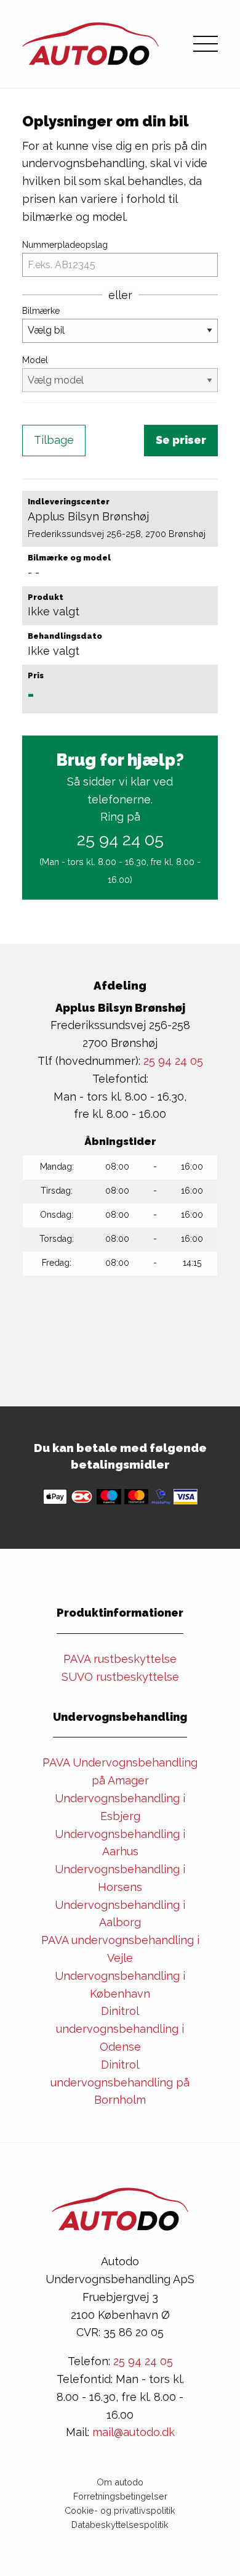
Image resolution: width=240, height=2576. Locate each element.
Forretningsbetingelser (120, 2496)
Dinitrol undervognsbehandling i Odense (120, 2029)
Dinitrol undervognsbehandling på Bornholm (120, 2082)
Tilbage (54, 440)
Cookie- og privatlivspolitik (120, 2510)
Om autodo (120, 2482)
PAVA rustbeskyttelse (120, 1659)
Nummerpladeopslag (65, 245)
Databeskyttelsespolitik (120, 2525)
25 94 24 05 (120, 839)
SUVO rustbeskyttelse (120, 1677)
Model (35, 360)
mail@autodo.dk (134, 2432)
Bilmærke (41, 311)
